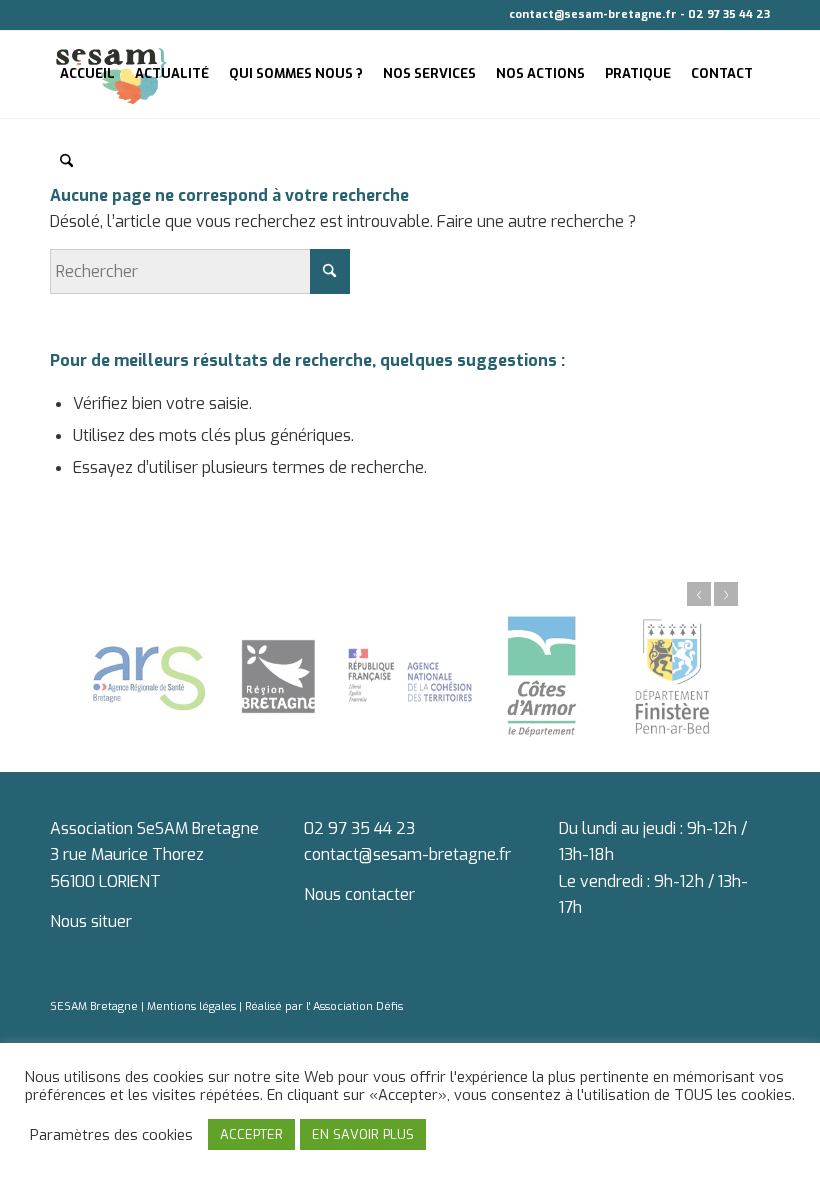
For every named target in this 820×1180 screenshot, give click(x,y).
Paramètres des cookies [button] (111, 1135)
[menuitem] (87, 74)
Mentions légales (193, 1006)
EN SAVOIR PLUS (363, 1134)
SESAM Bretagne (95, 1006)
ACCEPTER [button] (251, 1134)
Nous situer (91, 921)
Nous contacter (359, 894)
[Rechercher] (66, 162)
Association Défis (356, 1006)
